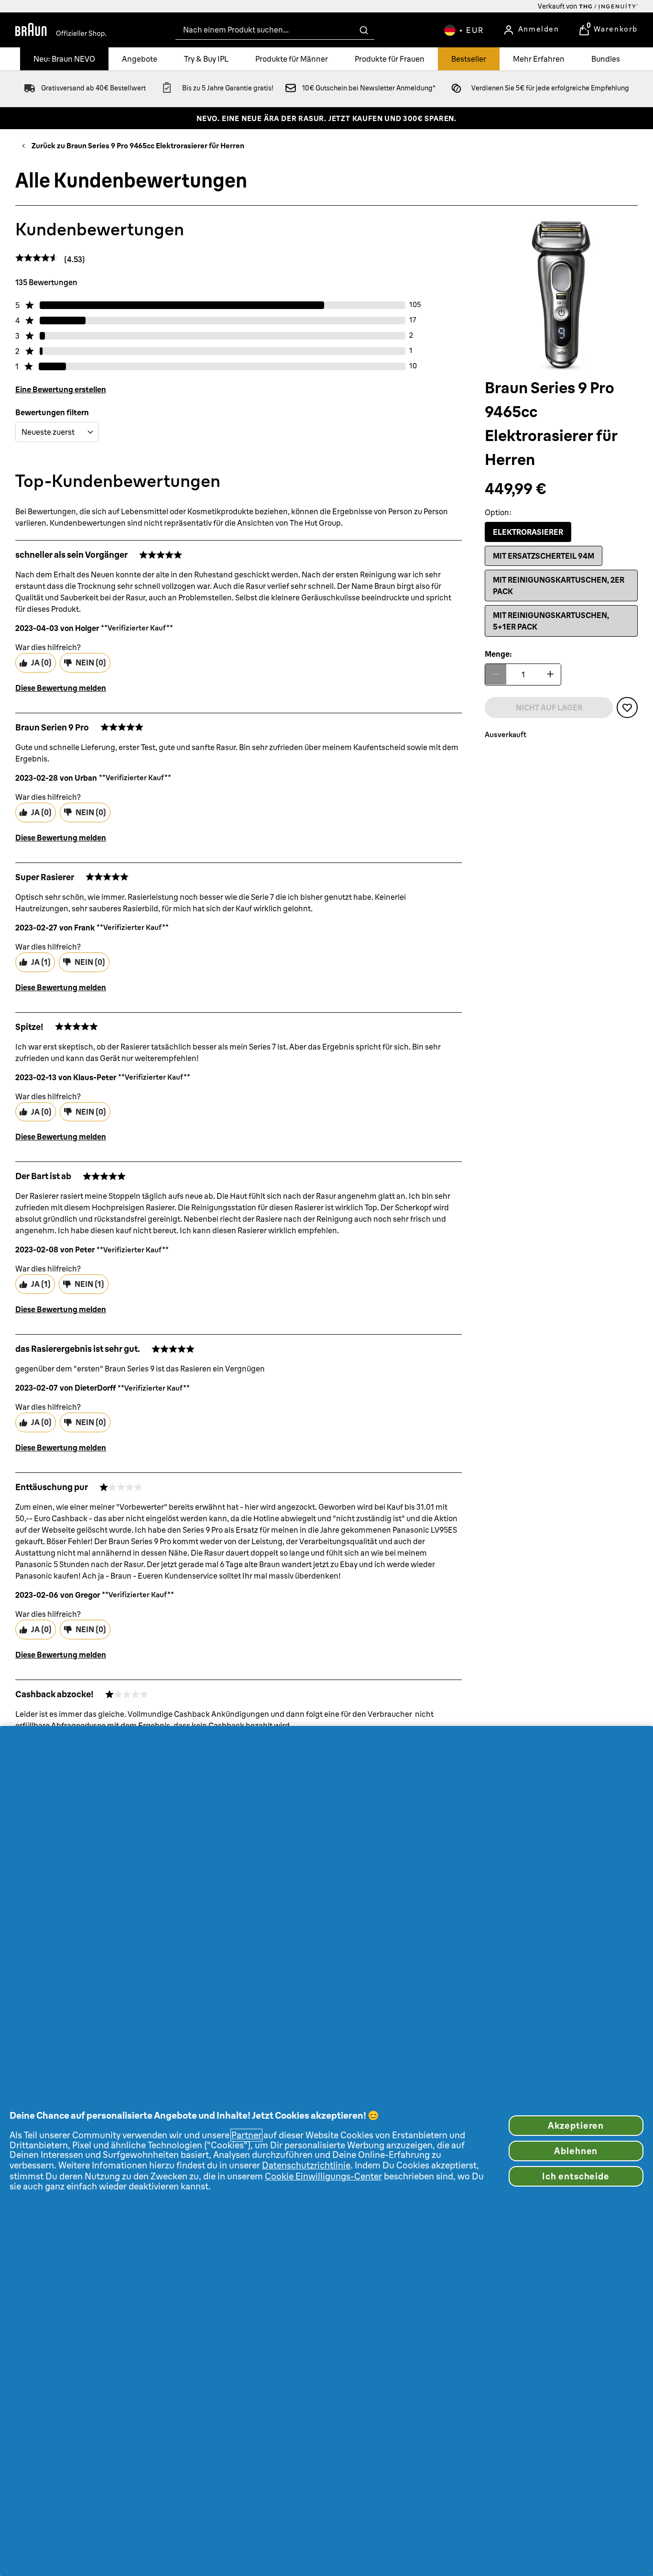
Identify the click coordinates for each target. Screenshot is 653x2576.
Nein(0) (91, 663)
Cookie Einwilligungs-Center (323, 2176)
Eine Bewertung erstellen (61, 389)
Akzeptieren (576, 2126)
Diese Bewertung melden (61, 688)
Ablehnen (576, 2151)
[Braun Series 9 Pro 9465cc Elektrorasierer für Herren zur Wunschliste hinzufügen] (627, 707)
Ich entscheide (576, 2176)
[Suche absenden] (364, 30)
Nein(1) (89, 1284)
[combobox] (275, 30)
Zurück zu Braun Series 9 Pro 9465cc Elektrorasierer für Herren (138, 146)
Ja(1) (41, 962)
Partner (246, 2135)
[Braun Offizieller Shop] (61, 30)
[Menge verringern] (496, 674)
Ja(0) (41, 663)
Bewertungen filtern (52, 412)
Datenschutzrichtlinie (306, 2165)
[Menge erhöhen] (550, 674)
